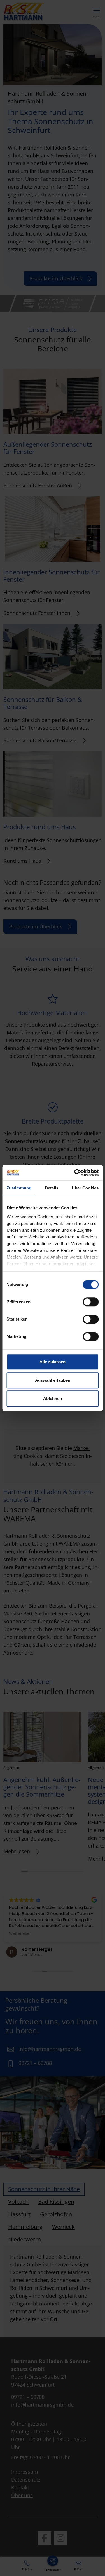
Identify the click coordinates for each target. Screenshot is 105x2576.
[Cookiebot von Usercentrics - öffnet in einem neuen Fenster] (75, 1173)
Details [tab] (52, 1188)
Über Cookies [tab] (85, 1188)
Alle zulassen (53, 1362)
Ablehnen (53, 1398)
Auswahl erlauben (53, 1380)
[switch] (91, 1302)
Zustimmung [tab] (19, 1188)
